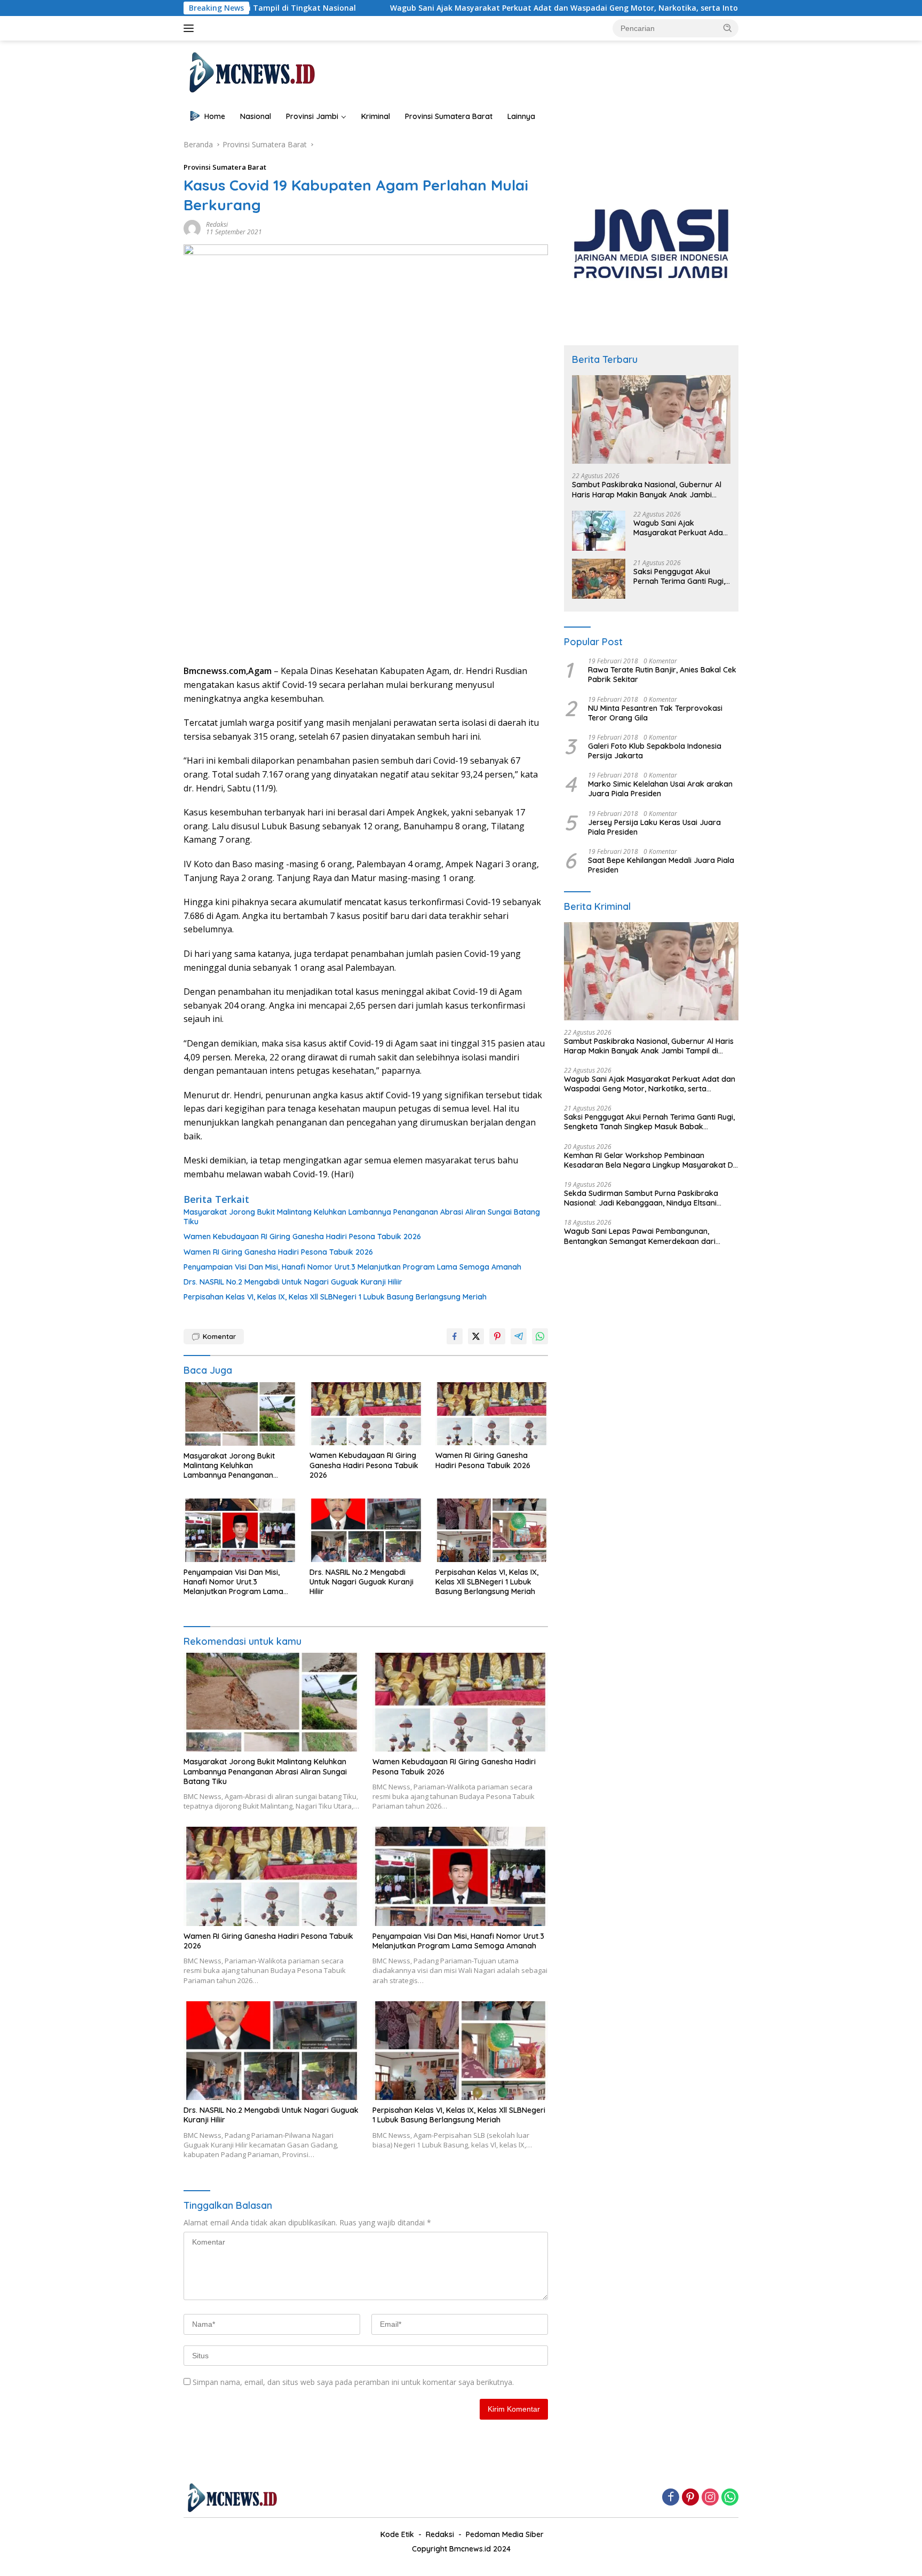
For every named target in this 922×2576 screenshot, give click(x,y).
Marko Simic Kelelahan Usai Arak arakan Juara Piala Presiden (660, 788)
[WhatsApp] (730, 2498)
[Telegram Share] (519, 1336)
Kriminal (376, 116)
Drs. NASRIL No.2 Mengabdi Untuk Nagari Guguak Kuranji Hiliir (293, 1282)
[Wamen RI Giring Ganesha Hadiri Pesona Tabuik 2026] (492, 1414)
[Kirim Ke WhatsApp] (540, 1336)
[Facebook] (671, 2498)
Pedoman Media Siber (505, 2534)
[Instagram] (710, 2498)
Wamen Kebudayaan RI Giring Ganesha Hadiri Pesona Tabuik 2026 (302, 1237)
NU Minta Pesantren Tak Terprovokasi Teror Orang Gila (655, 712)
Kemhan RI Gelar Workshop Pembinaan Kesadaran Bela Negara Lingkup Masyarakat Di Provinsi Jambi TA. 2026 (649, 1160)
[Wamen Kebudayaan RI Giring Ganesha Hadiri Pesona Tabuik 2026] (366, 1414)
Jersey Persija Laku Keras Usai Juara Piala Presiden (654, 827)
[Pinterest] (690, 2498)
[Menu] (191, 28)
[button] (728, 28)
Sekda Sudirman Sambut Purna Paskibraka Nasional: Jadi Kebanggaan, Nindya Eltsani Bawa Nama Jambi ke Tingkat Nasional (641, 1198)
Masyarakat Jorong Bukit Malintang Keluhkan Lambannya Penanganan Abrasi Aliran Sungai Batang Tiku (362, 1217)
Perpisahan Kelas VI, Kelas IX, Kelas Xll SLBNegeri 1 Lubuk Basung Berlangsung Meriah (335, 1297)
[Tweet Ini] (476, 1336)
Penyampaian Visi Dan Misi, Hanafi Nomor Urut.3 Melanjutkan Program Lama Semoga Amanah (352, 1267)
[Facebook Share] (455, 1336)
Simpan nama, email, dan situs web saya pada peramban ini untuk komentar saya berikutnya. (353, 2382)
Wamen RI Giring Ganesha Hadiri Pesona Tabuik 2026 (278, 1252)
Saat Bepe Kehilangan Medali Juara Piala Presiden (661, 865)
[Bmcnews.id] (251, 72)
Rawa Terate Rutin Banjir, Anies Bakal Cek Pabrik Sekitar (662, 674)
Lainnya (521, 116)
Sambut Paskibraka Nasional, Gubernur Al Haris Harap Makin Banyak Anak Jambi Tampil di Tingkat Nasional (647, 489)
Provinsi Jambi (312, 116)
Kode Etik (397, 2534)
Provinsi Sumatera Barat (449, 116)
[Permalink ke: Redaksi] (192, 228)
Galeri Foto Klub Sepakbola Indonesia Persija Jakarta (655, 750)
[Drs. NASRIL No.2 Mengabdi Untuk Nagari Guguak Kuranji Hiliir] (366, 1530)
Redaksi (217, 224)
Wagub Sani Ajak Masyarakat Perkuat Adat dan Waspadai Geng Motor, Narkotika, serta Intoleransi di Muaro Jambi (475, 8)
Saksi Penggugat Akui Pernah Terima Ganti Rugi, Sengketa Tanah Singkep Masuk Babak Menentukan (680, 576)
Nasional (256, 116)
